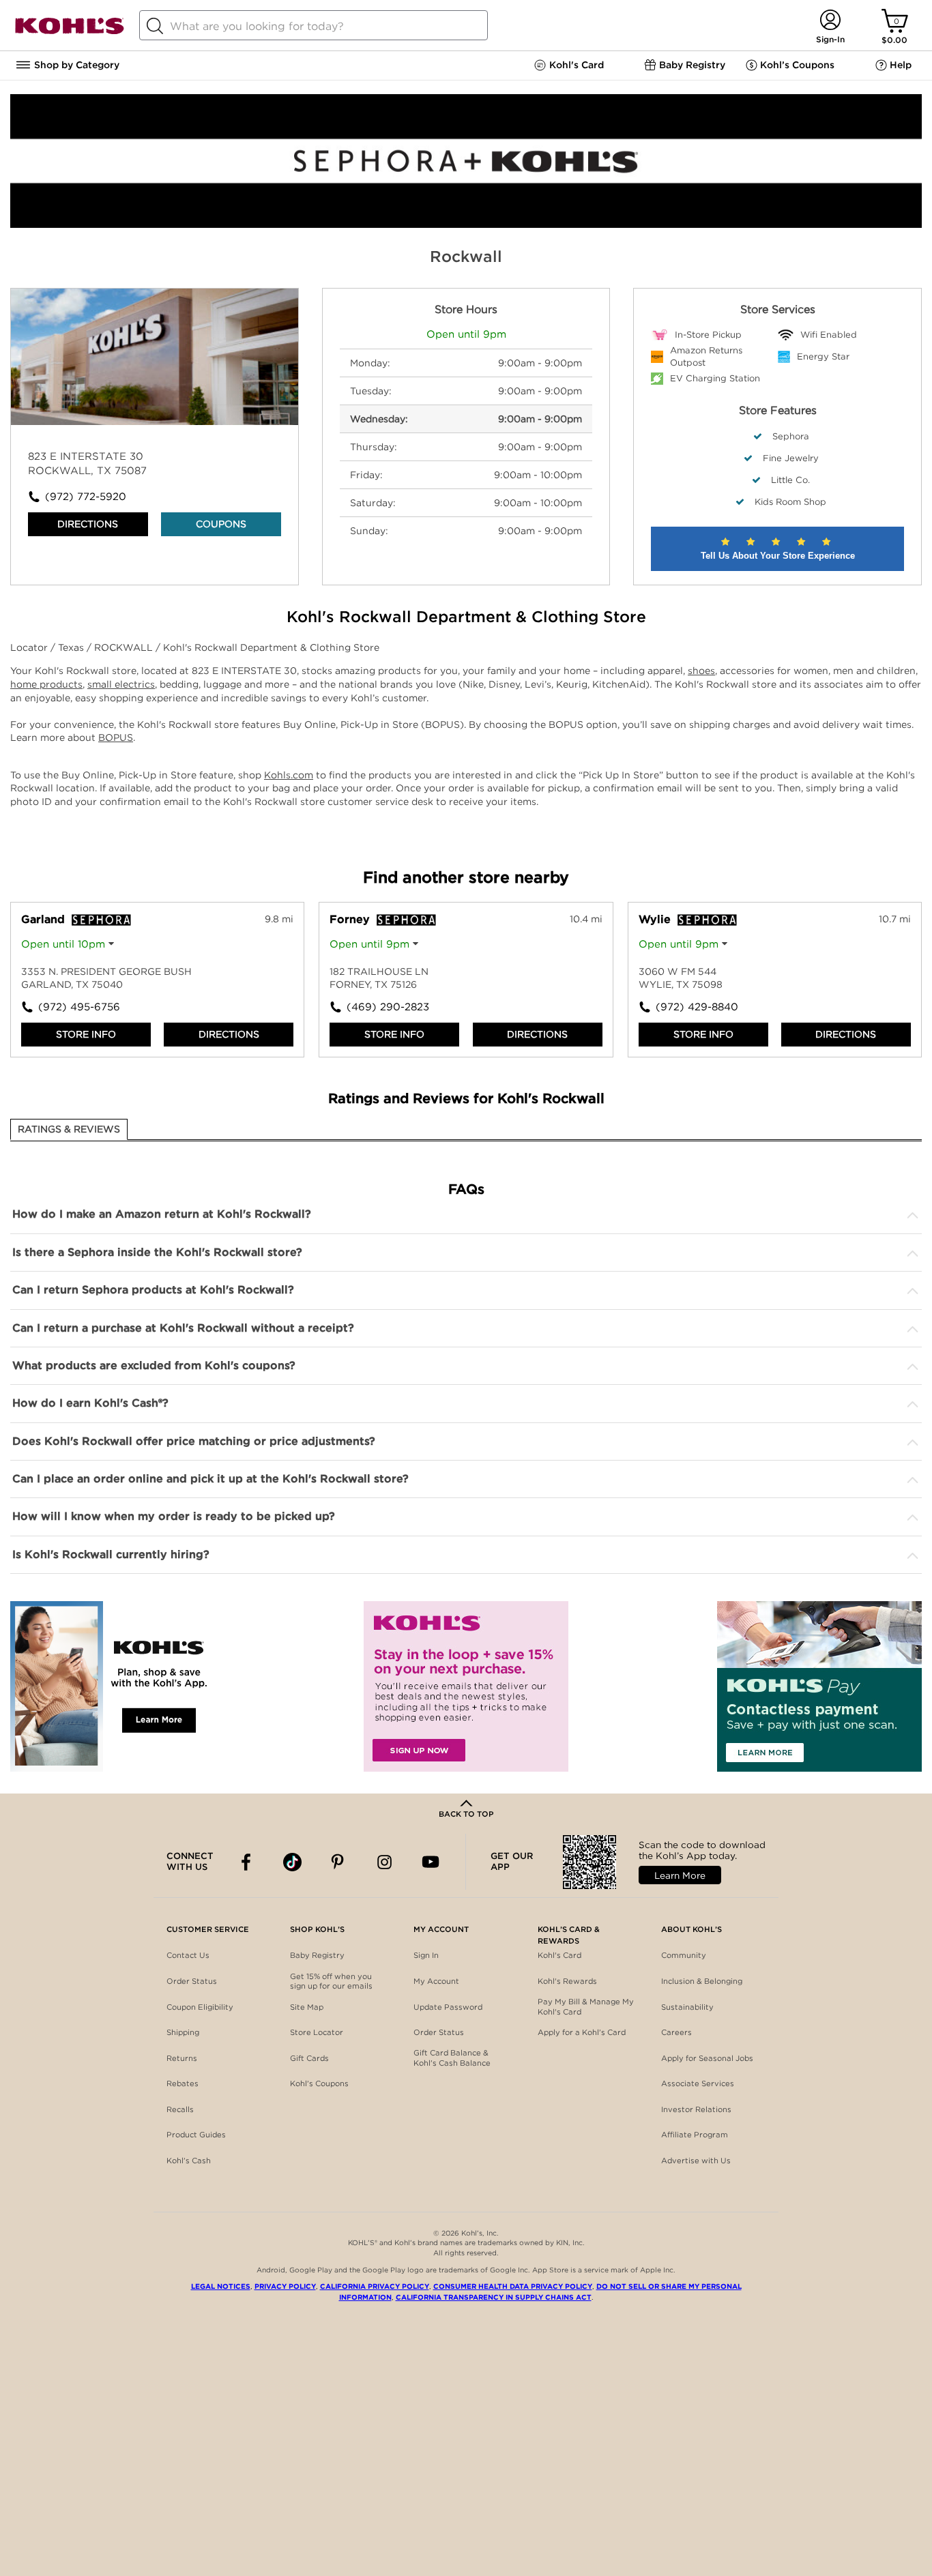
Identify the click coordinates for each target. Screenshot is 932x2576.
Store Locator (317, 2032)
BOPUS (116, 737)
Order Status (192, 1981)
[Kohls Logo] (70, 32)
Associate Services (698, 2083)
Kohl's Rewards (567, 1981)
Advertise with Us (696, 2161)
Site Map (307, 2007)
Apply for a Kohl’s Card (582, 2032)
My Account (436, 1981)
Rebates (183, 2083)
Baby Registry (317, 1955)
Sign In (426, 1955)
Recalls (180, 2109)
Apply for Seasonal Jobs (707, 2058)
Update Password (448, 2007)
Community (684, 1955)
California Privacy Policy (375, 2286)
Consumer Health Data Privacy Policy (513, 2286)
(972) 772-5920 (86, 497)
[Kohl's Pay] (819, 1686)
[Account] (830, 21)
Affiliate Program (695, 2135)
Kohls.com (289, 775)
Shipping (183, 2032)
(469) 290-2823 (388, 1007)
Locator (30, 647)
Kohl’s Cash (189, 2161)
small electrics (121, 684)
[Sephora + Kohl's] (466, 224)
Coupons (221, 524)
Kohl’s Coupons (319, 2083)
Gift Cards (309, 2058)
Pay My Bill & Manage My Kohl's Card (586, 2007)
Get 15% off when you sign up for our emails (331, 1981)
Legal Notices (221, 2286)
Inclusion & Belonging (702, 1981)
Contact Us (188, 1955)
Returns (182, 2058)
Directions (88, 524)
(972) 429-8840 (697, 1007)
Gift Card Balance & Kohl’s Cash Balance (452, 2058)
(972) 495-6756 (79, 1007)
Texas (72, 647)
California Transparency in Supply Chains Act (494, 2297)
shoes (701, 671)
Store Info (86, 1034)
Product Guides (196, 2135)
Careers (676, 2032)
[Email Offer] (466, 1686)
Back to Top (466, 1814)
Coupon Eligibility (200, 2007)
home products (46, 684)
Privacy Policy (285, 2286)
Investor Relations (696, 2109)
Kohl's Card (559, 1955)
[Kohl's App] (113, 1686)
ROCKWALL (125, 647)
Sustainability (687, 2007)
